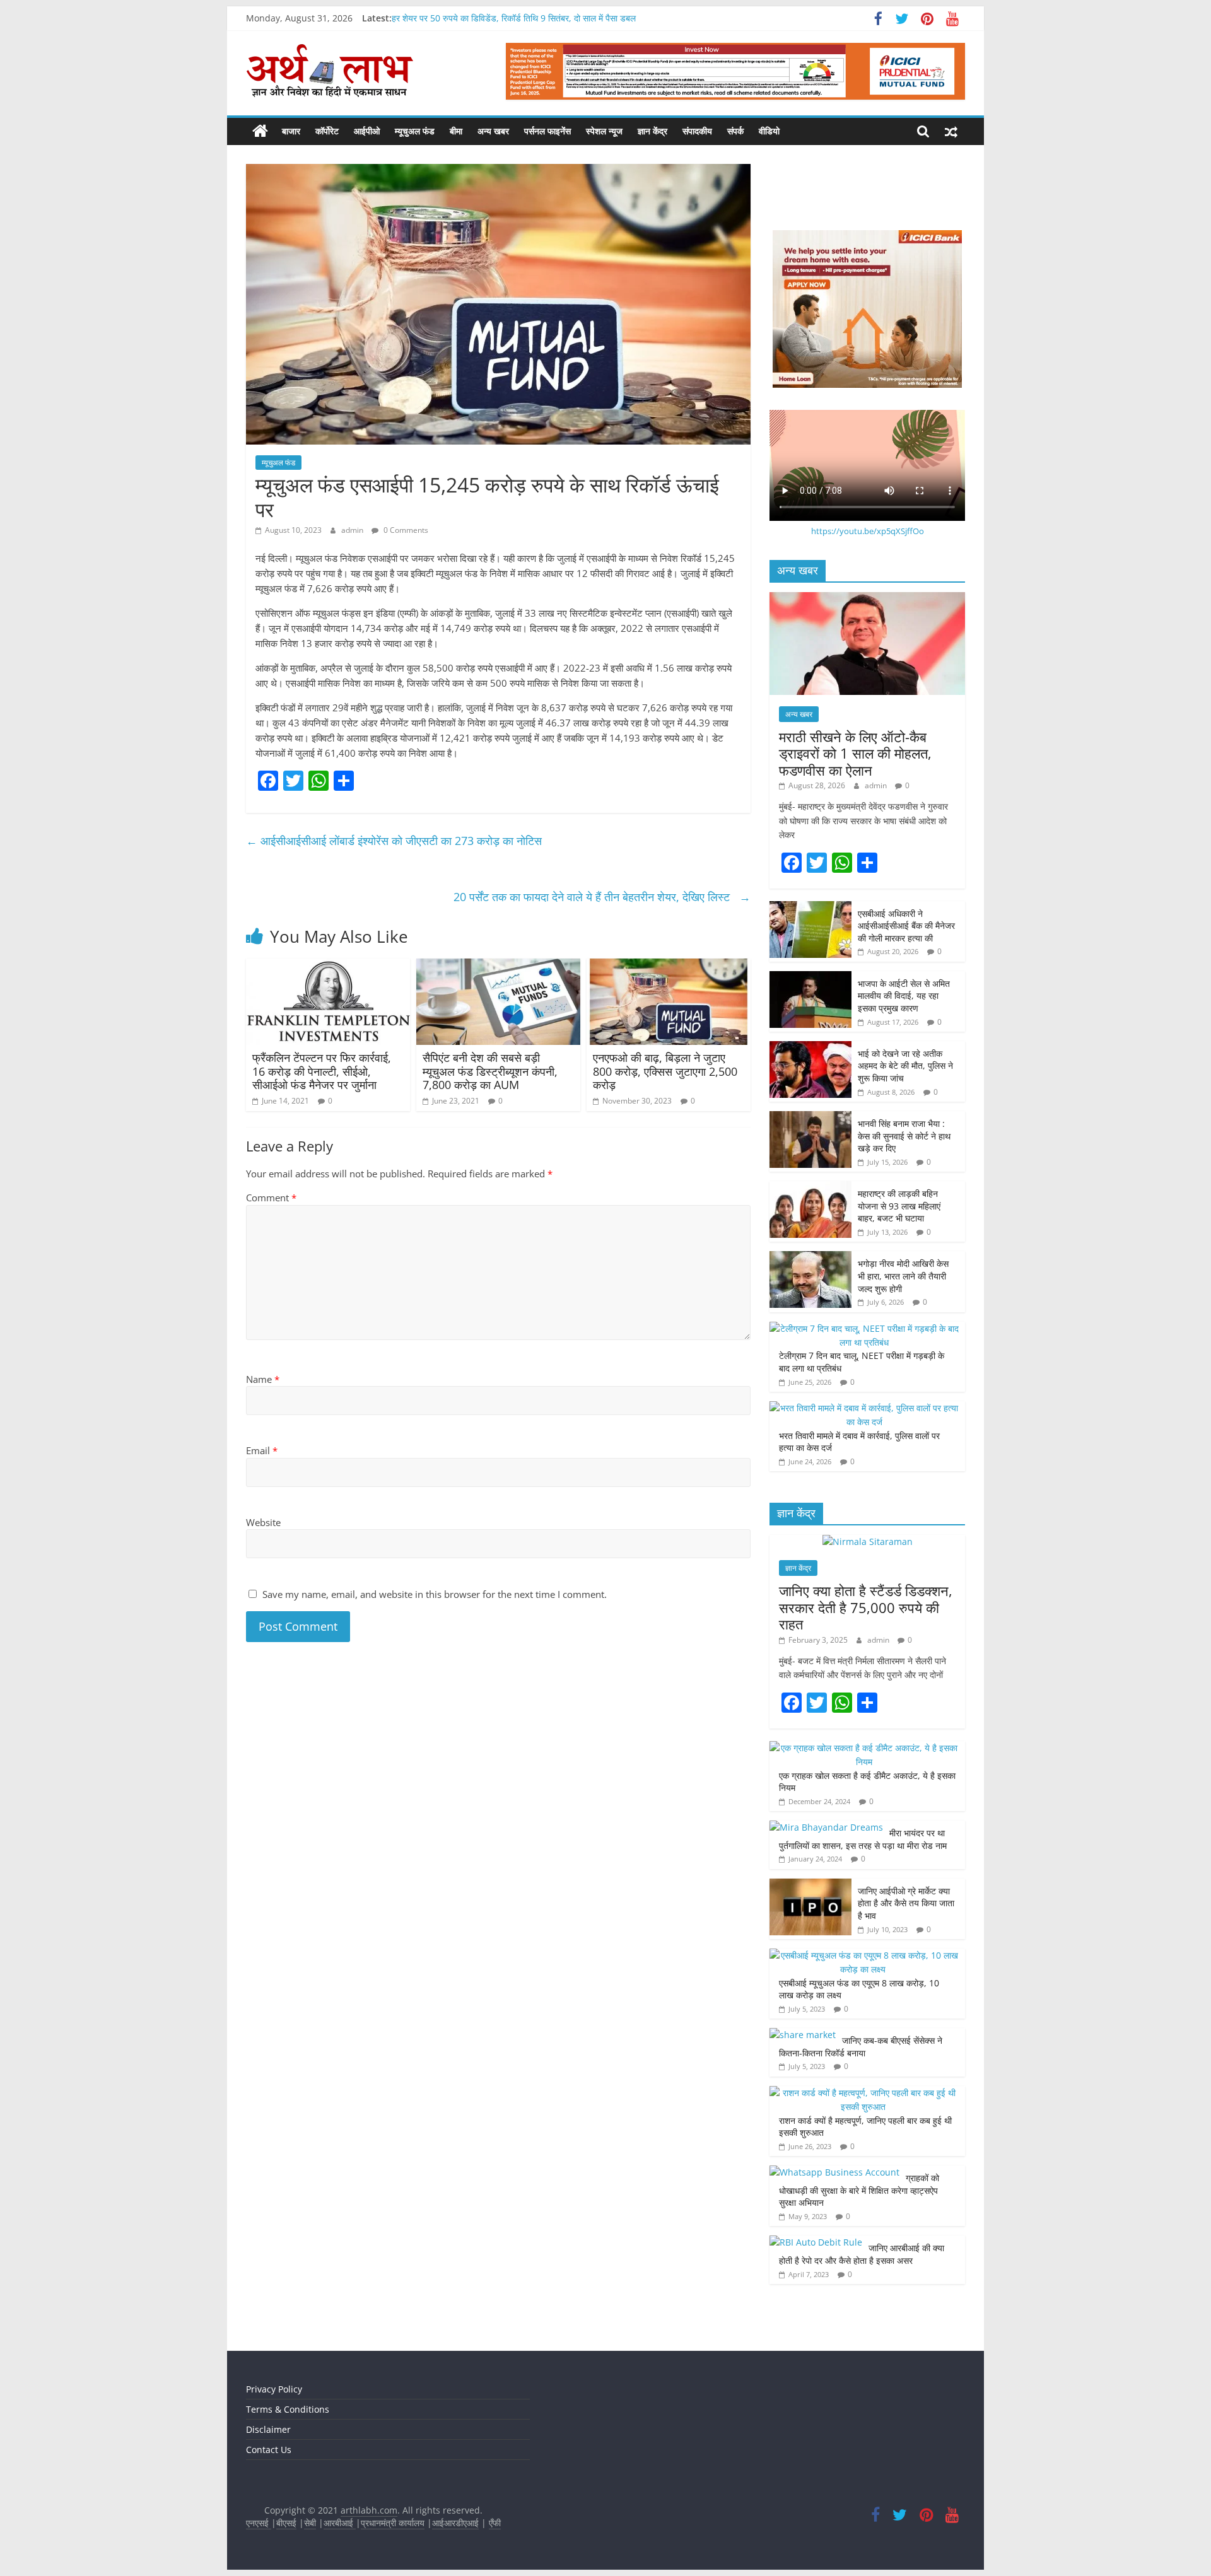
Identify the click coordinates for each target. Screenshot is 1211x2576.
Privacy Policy (274, 2389)
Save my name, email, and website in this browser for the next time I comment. (435, 1594)
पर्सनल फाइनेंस (547, 131)
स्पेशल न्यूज (604, 131)
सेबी (310, 2523)
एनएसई (259, 2523)
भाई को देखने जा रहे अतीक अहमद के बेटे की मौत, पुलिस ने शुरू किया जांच (905, 1066)
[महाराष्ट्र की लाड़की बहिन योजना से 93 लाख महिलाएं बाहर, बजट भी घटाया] (810, 1188)
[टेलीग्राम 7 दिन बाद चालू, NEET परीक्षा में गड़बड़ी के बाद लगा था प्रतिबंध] (864, 1328)
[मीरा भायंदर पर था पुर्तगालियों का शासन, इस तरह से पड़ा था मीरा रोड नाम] (826, 1827)
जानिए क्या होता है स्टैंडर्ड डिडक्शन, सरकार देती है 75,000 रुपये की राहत (866, 1607)
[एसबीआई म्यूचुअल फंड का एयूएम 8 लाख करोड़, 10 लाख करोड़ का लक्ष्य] (864, 1955)
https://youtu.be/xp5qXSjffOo (868, 531)
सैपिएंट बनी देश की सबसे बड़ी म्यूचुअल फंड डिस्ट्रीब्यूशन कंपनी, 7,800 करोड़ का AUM (490, 1071)
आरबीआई (340, 2523)
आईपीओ (367, 131)
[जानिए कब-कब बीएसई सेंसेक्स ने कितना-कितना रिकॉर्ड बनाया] (803, 2035)
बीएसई (286, 2523)
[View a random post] (951, 131)
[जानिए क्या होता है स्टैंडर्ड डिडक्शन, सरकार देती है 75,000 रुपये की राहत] (868, 1542)
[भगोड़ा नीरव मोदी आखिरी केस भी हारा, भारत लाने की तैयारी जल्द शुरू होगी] (810, 1258)
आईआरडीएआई (455, 2523)
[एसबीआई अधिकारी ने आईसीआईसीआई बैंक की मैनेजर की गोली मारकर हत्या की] (810, 908)
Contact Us (269, 2450)
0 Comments (405, 530)
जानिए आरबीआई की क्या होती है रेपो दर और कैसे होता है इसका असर (862, 2254)
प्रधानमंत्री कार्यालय (393, 2523)
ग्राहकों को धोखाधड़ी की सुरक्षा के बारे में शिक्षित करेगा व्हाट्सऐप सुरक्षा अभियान (859, 2190)
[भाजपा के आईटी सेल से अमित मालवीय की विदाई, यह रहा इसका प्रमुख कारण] (810, 978)
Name (263, 1379)
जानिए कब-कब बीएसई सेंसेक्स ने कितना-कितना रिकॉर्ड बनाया (861, 2047)
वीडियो (769, 131)
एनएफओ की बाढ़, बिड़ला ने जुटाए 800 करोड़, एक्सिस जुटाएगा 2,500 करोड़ (665, 1071)
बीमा (456, 131)
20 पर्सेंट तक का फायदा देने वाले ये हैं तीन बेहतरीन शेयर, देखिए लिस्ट (602, 897)
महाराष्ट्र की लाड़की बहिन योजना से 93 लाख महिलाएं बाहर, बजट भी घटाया (899, 1206)
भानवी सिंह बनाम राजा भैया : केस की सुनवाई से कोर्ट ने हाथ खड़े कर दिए (904, 1136)
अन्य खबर (493, 131)
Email (262, 1450)
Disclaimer (268, 2429)
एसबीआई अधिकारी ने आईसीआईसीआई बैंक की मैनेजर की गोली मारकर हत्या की (906, 926)
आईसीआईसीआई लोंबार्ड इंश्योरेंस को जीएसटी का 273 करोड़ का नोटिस (395, 841)
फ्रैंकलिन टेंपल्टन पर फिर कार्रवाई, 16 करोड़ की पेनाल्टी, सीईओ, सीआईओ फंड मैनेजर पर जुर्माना (322, 1071)
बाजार (291, 131)
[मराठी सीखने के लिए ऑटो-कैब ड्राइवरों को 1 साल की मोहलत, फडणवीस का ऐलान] (867, 599)
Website (263, 1522)
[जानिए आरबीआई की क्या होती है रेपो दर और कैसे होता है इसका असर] (816, 2242)
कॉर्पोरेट (327, 131)
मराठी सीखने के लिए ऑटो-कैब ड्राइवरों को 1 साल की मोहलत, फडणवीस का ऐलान (855, 753)
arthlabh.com (369, 2510)
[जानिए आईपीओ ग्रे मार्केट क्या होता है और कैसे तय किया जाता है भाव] (810, 1885)
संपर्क (735, 131)
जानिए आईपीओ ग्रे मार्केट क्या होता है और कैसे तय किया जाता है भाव (906, 1903)
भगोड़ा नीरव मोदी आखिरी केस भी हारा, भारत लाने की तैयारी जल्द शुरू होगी (903, 1276)
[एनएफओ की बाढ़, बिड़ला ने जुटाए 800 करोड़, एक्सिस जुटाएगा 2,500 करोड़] (669, 966)
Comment (271, 1198)
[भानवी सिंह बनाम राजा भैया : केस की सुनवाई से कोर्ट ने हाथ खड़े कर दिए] (810, 1118)
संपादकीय (697, 131)
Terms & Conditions (288, 2409)
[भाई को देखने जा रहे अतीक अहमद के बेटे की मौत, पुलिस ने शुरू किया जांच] (810, 1048)
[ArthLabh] (260, 131)
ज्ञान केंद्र (652, 131)
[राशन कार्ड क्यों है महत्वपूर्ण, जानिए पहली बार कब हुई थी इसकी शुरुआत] (864, 2093)
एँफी (495, 2523)
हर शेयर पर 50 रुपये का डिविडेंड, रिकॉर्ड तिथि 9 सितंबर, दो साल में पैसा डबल (514, 18)
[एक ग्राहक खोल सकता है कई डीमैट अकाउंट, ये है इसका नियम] (864, 1748)
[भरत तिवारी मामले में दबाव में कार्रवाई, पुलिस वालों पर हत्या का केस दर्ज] (864, 1408)
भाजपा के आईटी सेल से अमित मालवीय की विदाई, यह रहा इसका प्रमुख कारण (904, 996)
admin (353, 530)
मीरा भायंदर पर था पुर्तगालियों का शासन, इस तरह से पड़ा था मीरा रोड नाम (864, 1839)
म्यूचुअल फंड (415, 131)
